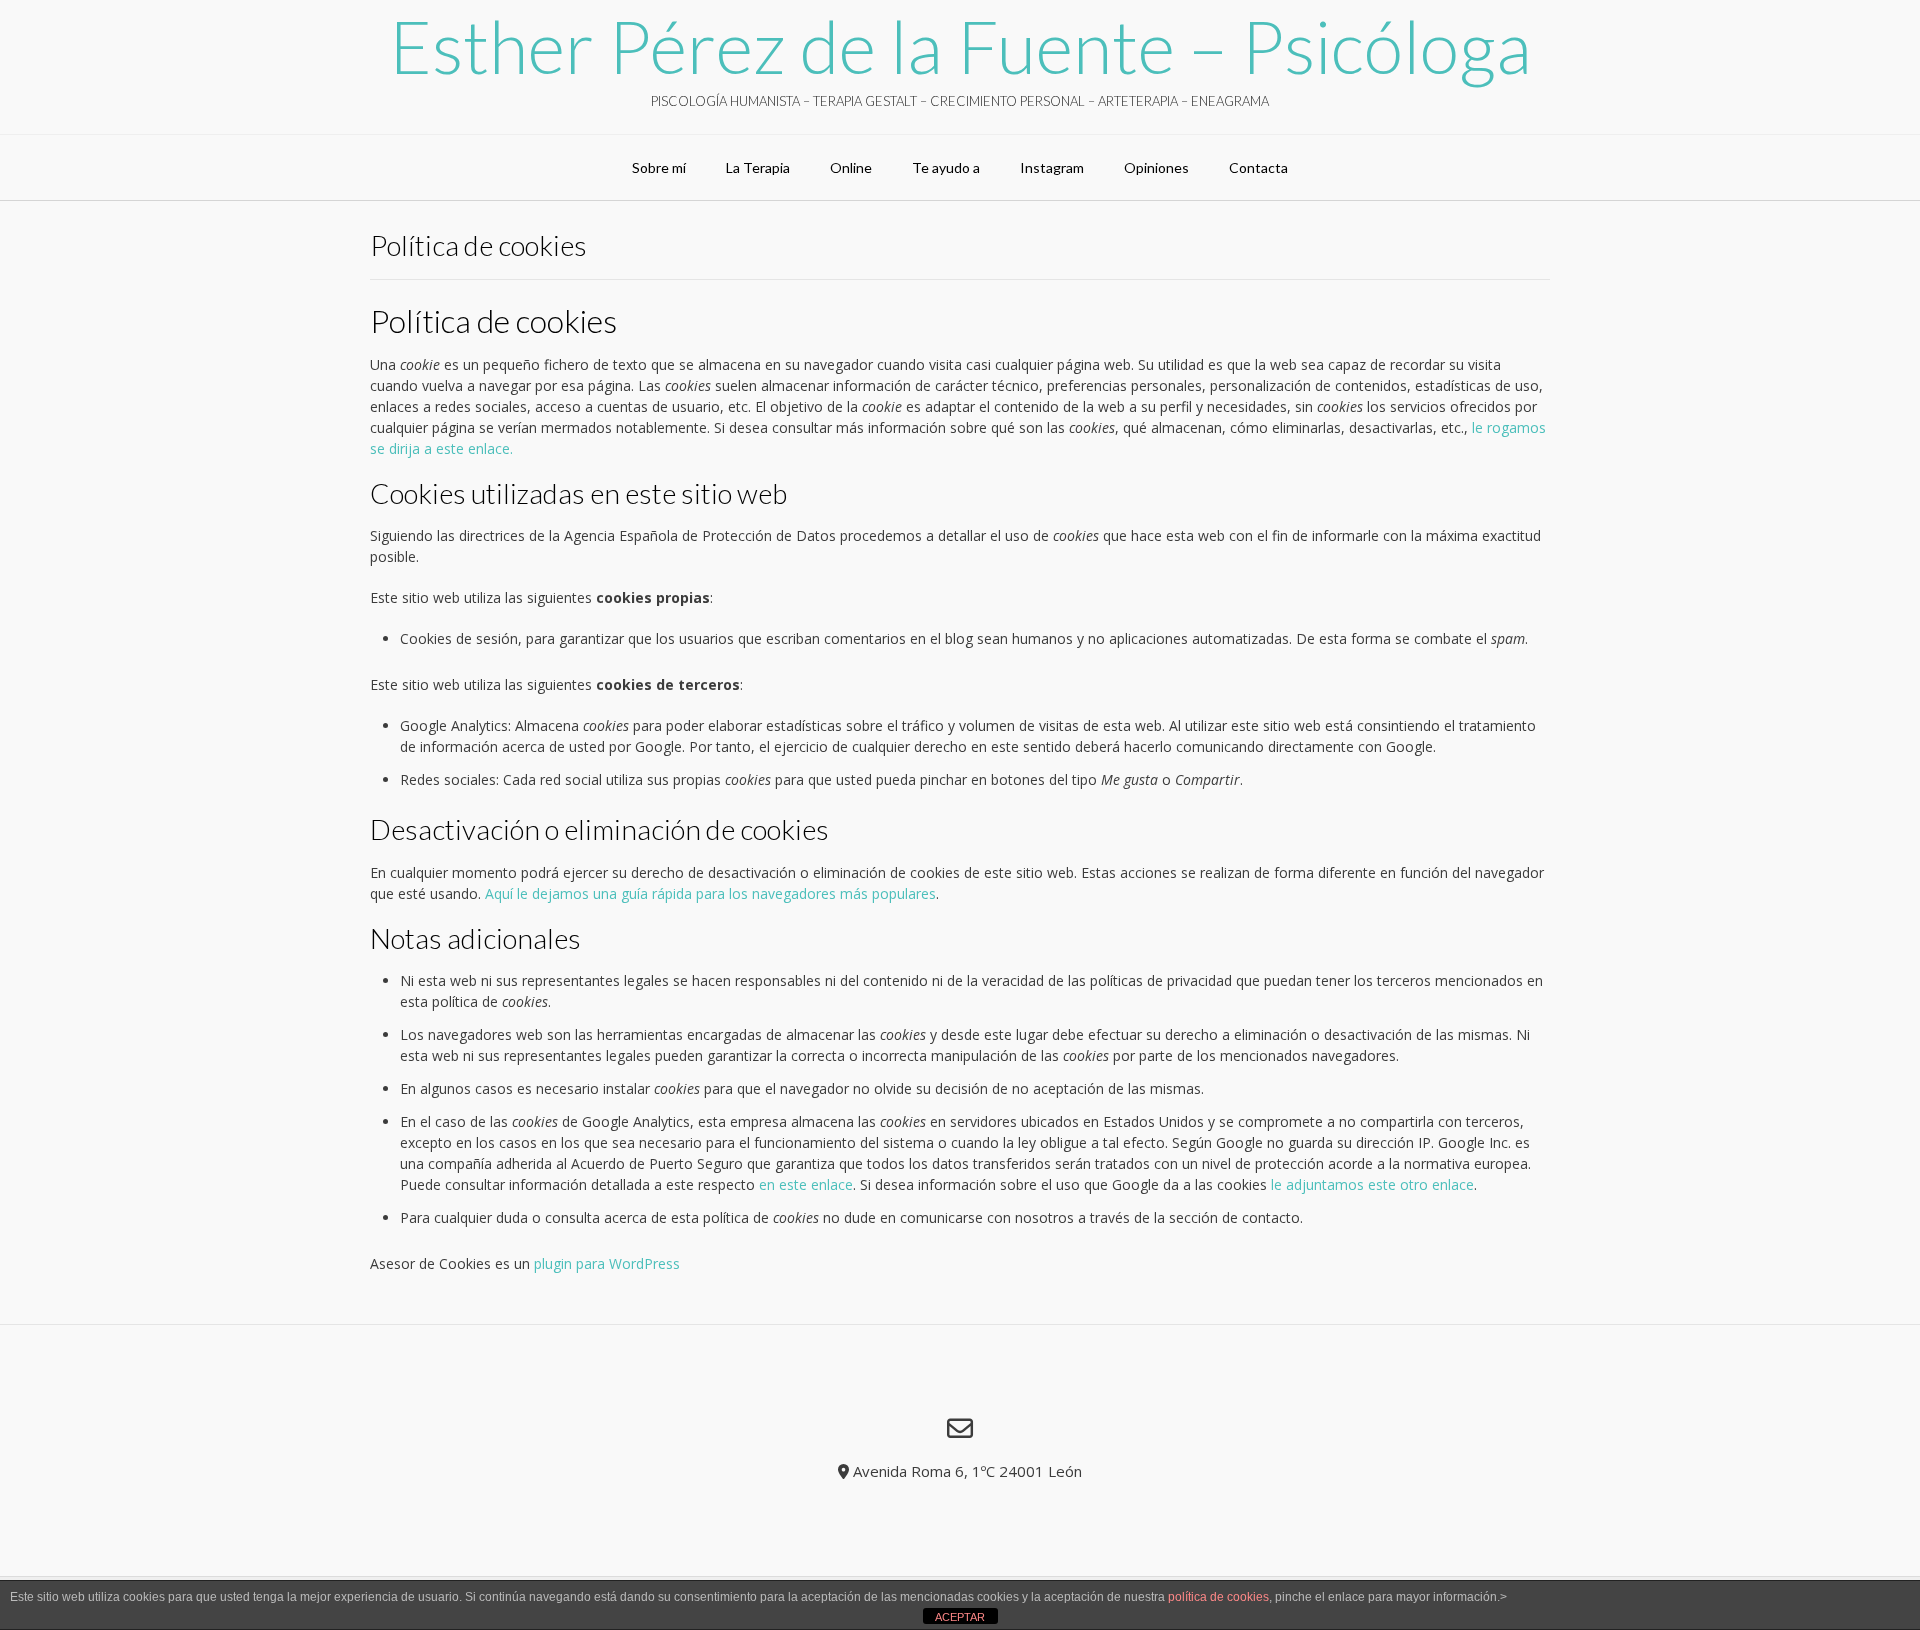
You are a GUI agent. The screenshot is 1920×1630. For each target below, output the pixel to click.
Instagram (1052, 167)
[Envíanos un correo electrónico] (960, 1428)
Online (851, 167)
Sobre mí (659, 167)
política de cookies (1218, 1597)
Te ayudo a (946, 167)
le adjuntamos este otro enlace (1372, 1184)
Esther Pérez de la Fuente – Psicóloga (960, 46)
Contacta (1258, 167)
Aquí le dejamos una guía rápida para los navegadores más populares (710, 893)
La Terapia (758, 167)
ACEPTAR (960, 1617)
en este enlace (806, 1184)
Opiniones (1156, 167)
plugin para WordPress (607, 1263)
